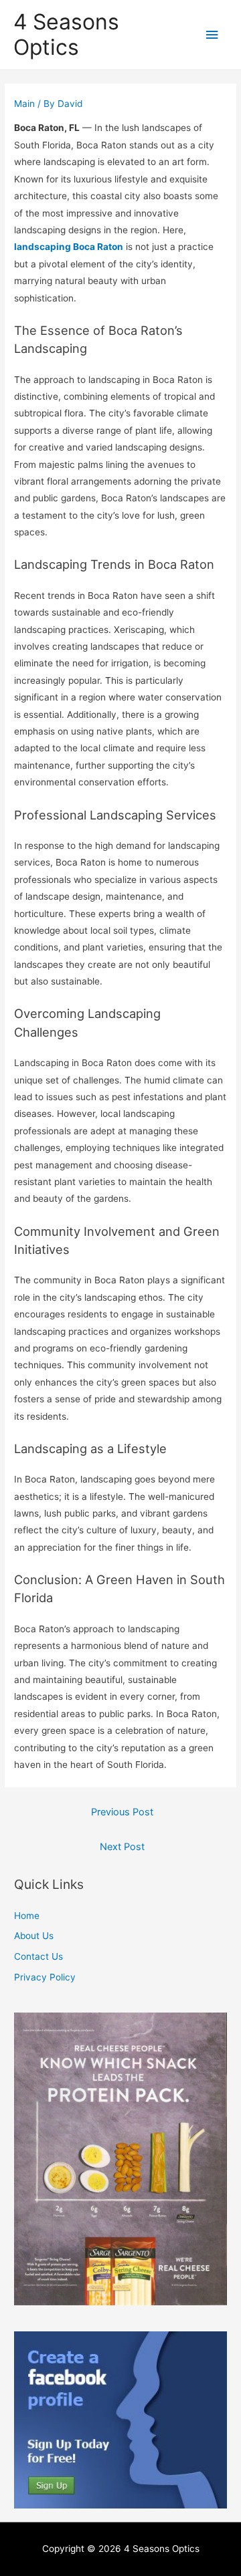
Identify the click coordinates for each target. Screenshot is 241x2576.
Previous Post (122, 1812)
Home (27, 1916)
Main (24, 104)
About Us (34, 1936)
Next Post (122, 1847)
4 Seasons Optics (66, 34)
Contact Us (38, 1956)
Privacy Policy (45, 1977)
